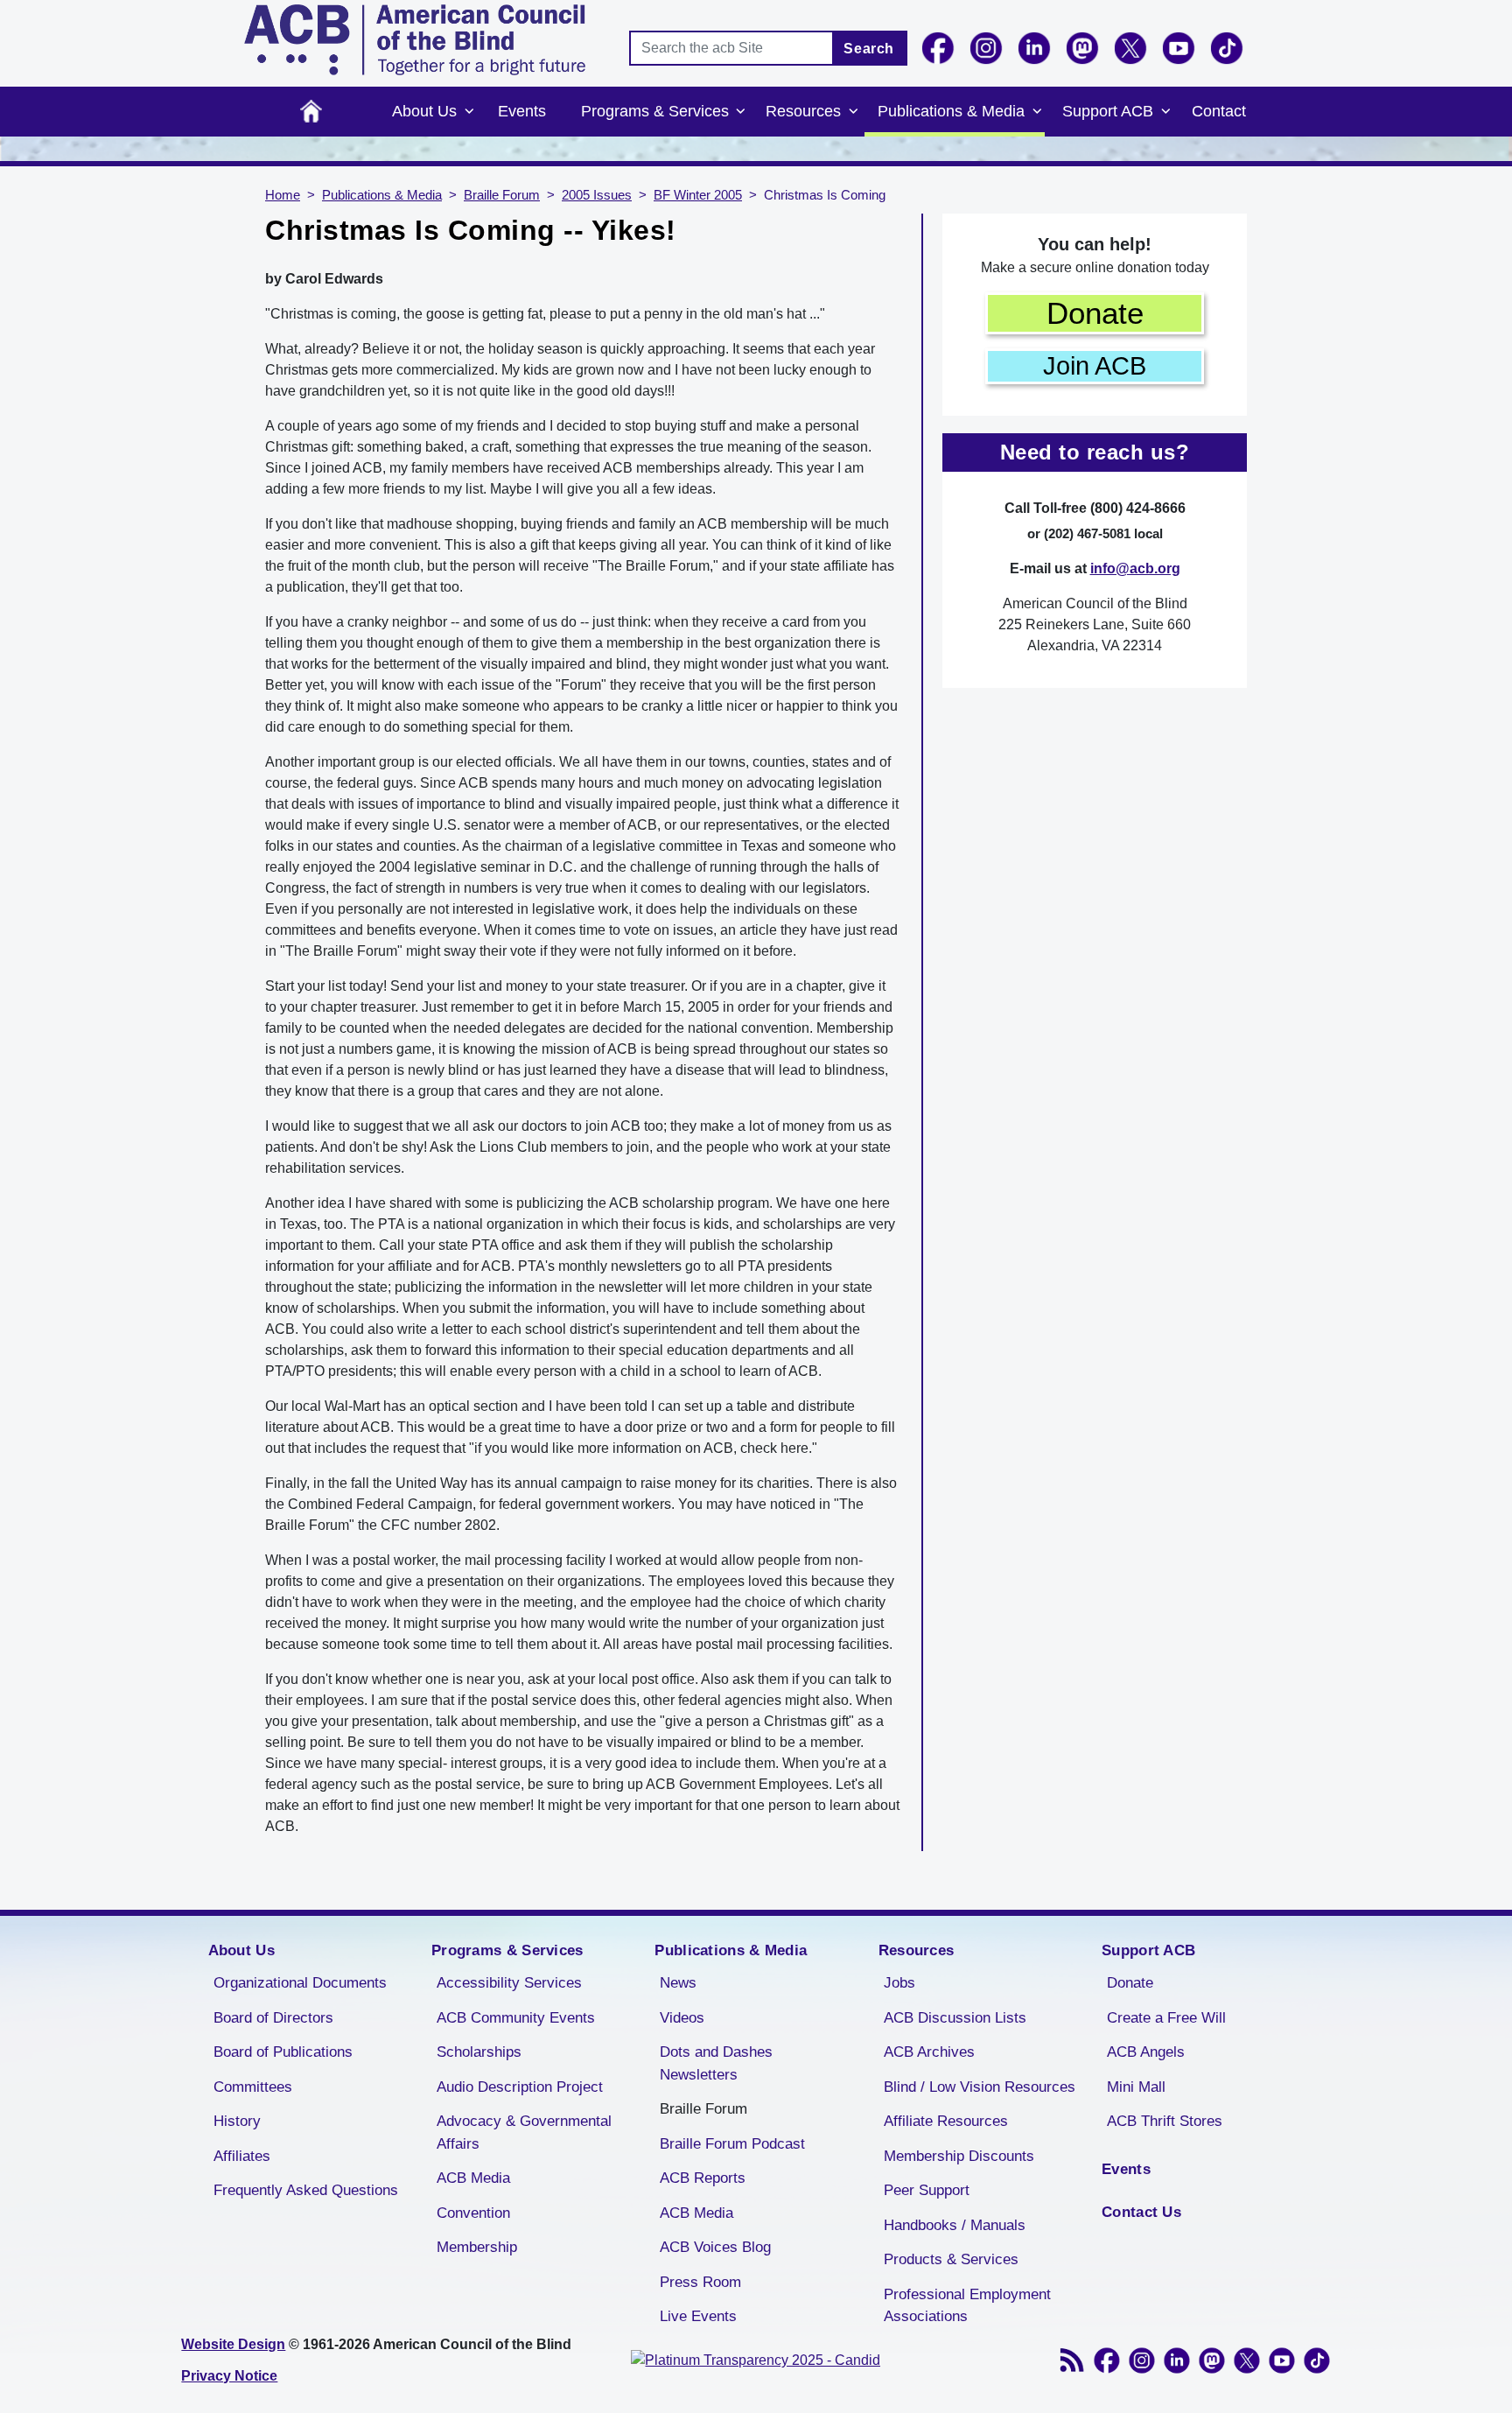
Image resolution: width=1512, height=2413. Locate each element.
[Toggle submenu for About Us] (469, 112)
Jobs (899, 1983)
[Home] (415, 40)
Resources (803, 111)
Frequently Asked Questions (306, 2190)
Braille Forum (502, 195)
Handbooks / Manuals (955, 2225)
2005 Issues (597, 195)
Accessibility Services (509, 1983)
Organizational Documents (300, 1983)
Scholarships (479, 2052)
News (678, 1983)
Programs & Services (655, 111)
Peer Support (927, 2190)
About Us (424, 111)
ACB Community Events (516, 2018)
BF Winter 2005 (698, 195)
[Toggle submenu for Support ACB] (1165, 112)
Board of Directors (273, 2018)
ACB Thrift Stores (1165, 2121)
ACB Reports (703, 2178)
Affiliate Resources (946, 2121)
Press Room (700, 2282)
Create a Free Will (1166, 2018)
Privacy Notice (229, 2376)
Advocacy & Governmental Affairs (524, 2132)
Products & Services (951, 2259)
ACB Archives (929, 2052)
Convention (473, 2213)
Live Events (698, 2316)
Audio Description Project (520, 2087)
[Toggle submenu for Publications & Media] (1037, 112)
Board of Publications (283, 2052)
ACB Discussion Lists (955, 2018)
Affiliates (242, 2156)
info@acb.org (1135, 568)
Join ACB (1095, 366)
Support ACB (1108, 111)
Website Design (233, 2344)
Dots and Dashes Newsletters (716, 2063)
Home (311, 112)
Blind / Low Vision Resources (980, 2087)
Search (869, 49)
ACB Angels (1146, 2052)
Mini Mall (1136, 2087)
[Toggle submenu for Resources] (853, 112)
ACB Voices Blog (715, 2247)
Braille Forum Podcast (732, 2144)
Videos (682, 2018)
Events (522, 111)
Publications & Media (951, 111)
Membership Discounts (959, 2156)
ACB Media (473, 2178)
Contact (1219, 111)
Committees (253, 2087)
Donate (1095, 313)
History (237, 2121)
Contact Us (1141, 2212)
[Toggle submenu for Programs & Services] (741, 112)
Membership (477, 2247)
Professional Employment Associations (967, 2306)
